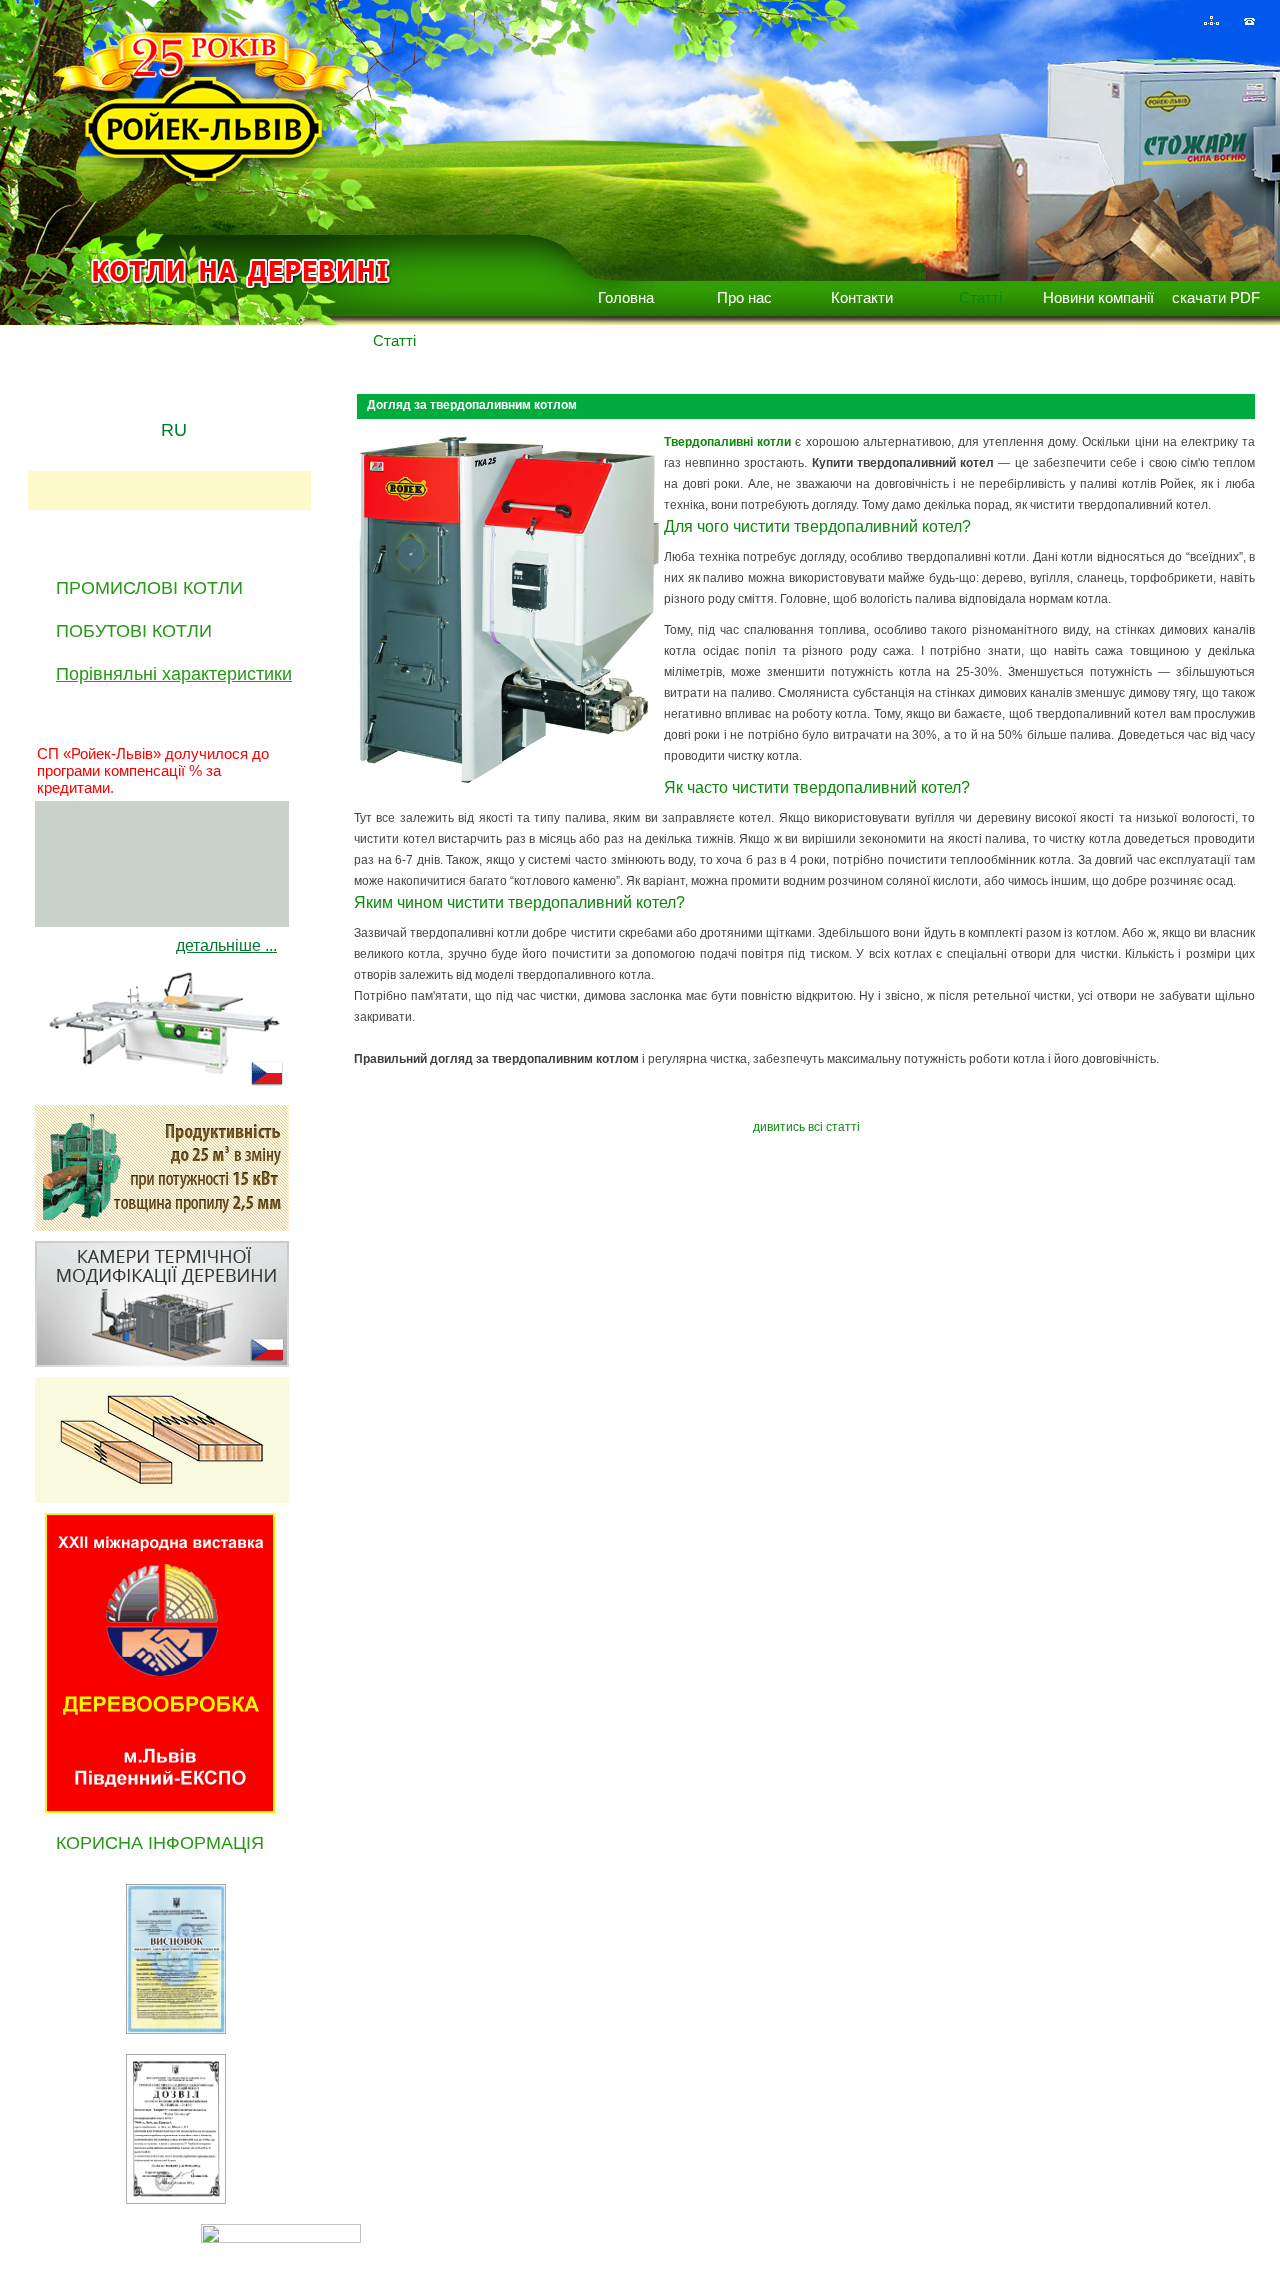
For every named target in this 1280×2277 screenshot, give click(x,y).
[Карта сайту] (1211, 20)
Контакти (862, 297)
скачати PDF (1216, 297)
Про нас (744, 297)
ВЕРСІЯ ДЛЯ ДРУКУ (456, 2234)
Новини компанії (1098, 297)
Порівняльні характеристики (174, 674)
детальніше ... (226, 945)
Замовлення (1218, 2232)
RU (174, 430)
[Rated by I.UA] (281, 2237)
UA (174, 398)
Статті (980, 297)
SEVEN (126, 2232)
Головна (626, 297)
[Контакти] (1249, 20)
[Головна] (1173, 20)
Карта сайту (1129, 2232)
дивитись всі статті (806, 1127)
